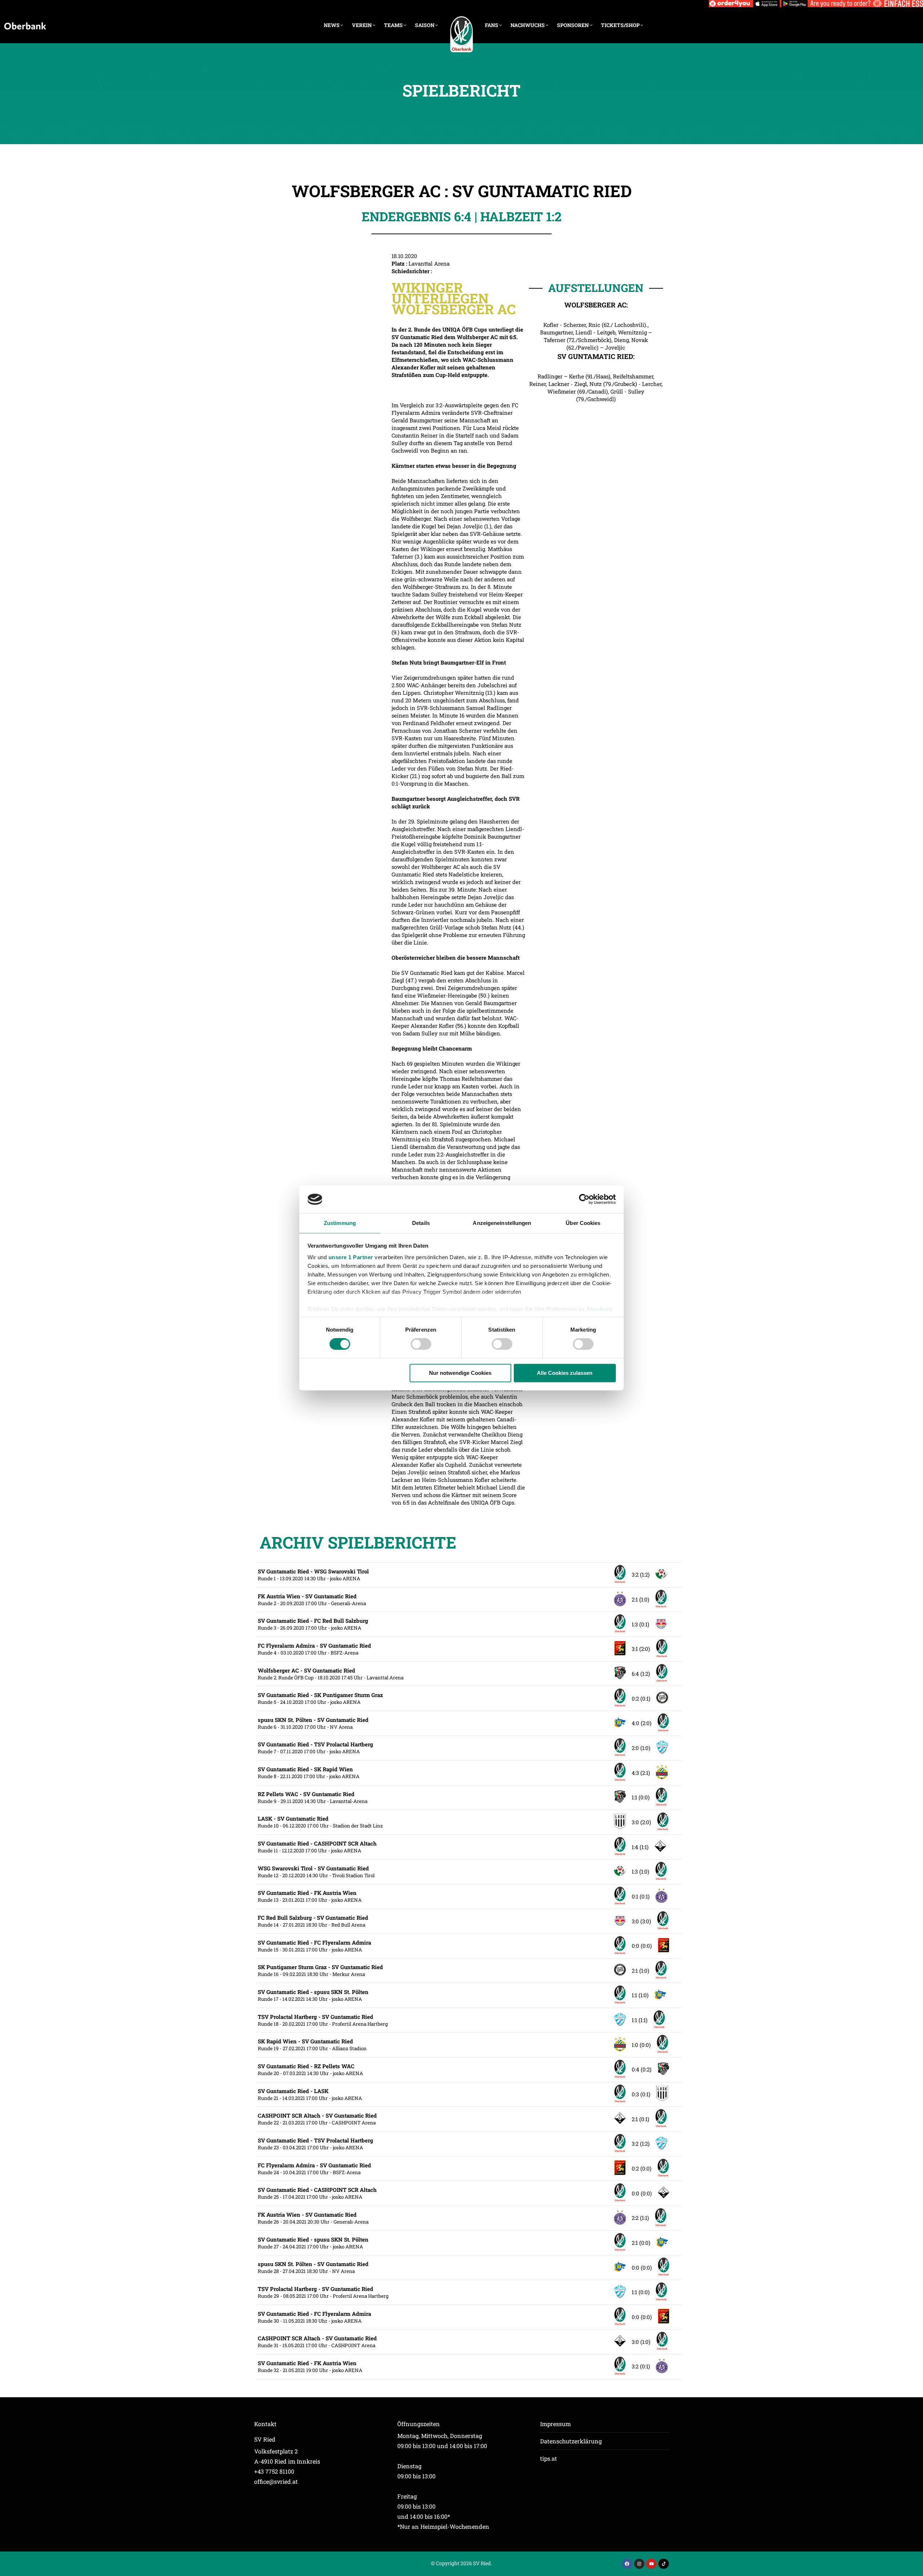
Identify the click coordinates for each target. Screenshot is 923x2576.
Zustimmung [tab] (340, 1223)
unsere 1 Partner (351, 1257)
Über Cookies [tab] (583, 1223)
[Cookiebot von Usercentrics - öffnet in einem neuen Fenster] (584, 1199)
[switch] (421, 1344)
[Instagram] (639, 2564)
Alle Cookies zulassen (565, 1373)
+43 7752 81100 (274, 2471)
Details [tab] (421, 1223)
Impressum (555, 2424)
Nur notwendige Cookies (460, 1373)
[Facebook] (627, 2564)
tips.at (549, 2458)
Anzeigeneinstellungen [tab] (502, 1223)
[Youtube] (651, 2564)
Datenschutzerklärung (571, 2441)
